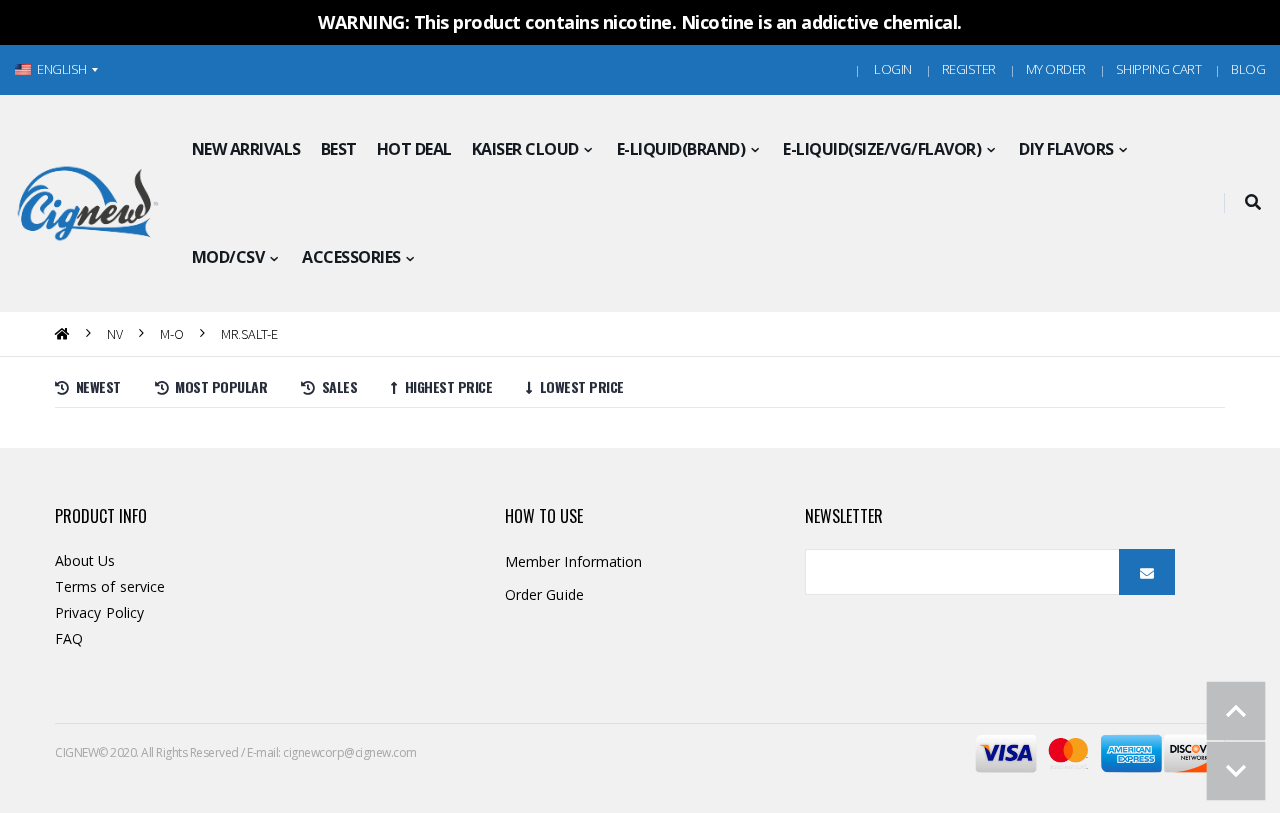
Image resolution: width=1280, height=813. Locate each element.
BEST (339, 149)
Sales (336, 386)
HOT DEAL (414, 149)
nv (115, 333)
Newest (95, 386)
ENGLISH (62, 69)
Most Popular (217, 386)
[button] (1252, 203)
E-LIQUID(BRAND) (681, 149)
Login (893, 69)
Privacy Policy (99, 612)
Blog (1248, 69)
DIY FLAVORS (1066, 149)
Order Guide (544, 594)
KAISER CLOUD (525, 149)
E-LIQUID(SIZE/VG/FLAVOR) (882, 149)
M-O (172, 333)
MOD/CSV (228, 257)
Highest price (445, 386)
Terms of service (110, 586)
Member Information (573, 561)
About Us (85, 560)
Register (969, 69)
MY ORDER (1056, 69)
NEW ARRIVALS (246, 149)
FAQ (69, 638)
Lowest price (578, 386)
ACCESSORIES (351, 257)
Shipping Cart (1159, 69)
